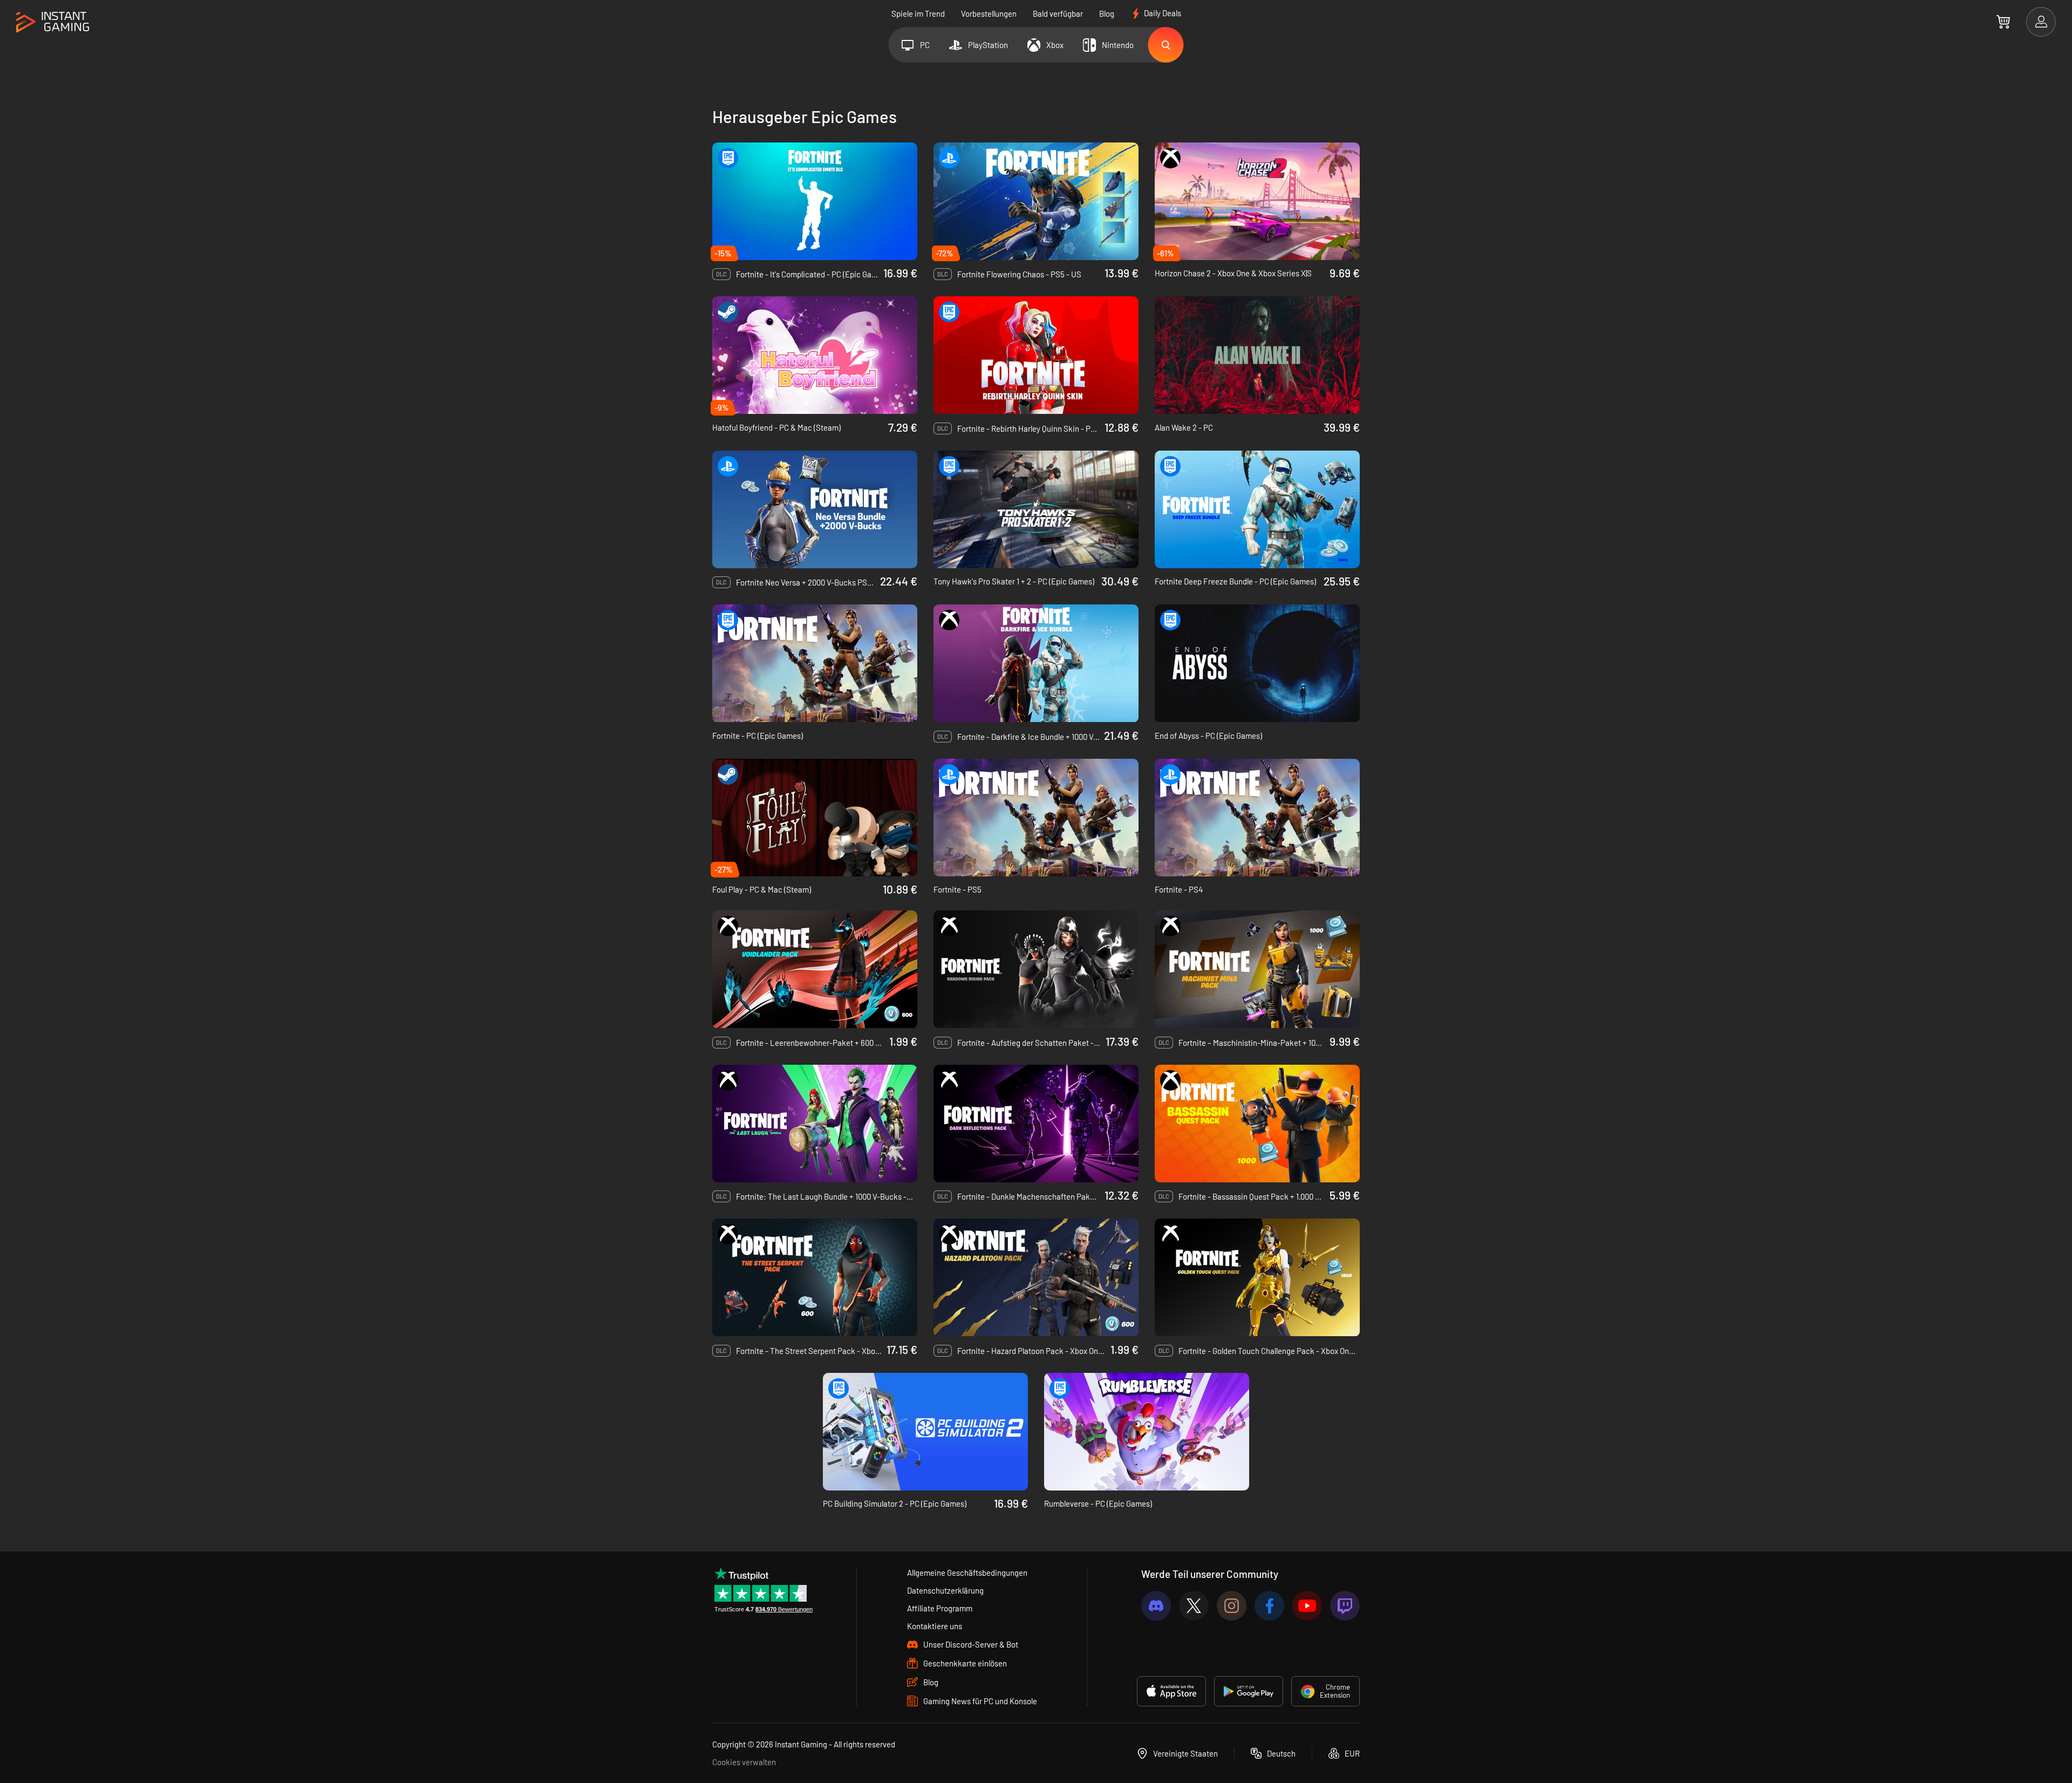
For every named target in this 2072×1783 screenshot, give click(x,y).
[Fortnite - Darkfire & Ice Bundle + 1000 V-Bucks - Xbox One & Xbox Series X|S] (1036, 663)
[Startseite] (53, 22)
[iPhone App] (1171, 1691)
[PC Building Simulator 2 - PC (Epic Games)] (925, 1432)
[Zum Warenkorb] (2003, 22)
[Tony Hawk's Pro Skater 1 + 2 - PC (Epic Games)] (1036, 509)
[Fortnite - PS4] (1257, 818)
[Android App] (1249, 1691)
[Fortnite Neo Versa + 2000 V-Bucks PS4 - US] (815, 509)
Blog (1107, 13)
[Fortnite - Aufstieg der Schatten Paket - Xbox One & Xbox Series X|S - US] (1036, 969)
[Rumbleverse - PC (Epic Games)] (1147, 1432)
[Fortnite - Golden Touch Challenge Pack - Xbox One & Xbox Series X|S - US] (1257, 1277)
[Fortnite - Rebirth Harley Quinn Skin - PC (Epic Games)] (1036, 355)
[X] (1194, 1606)
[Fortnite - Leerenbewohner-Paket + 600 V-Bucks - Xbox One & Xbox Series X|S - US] (815, 969)
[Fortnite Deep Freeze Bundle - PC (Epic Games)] (1257, 509)
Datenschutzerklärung (945, 1590)
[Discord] (1156, 1606)
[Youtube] (1307, 1606)
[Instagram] (1232, 1606)
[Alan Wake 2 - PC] (1257, 355)
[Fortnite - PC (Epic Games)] (815, 663)
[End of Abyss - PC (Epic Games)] (1257, 663)
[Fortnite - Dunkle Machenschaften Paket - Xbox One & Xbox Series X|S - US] (1036, 1124)
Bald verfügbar (1058, 13)
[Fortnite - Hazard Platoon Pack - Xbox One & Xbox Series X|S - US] (1036, 1277)
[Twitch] (1345, 1606)
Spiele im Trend (918, 13)
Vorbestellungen (989, 13)
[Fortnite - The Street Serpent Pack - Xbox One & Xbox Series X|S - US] (815, 1277)
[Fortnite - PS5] (1036, 818)
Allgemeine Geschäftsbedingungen (967, 1573)
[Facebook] (1269, 1606)
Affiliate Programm (940, 1608)
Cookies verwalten (744, 1762)
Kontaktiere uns (935, 1626)
